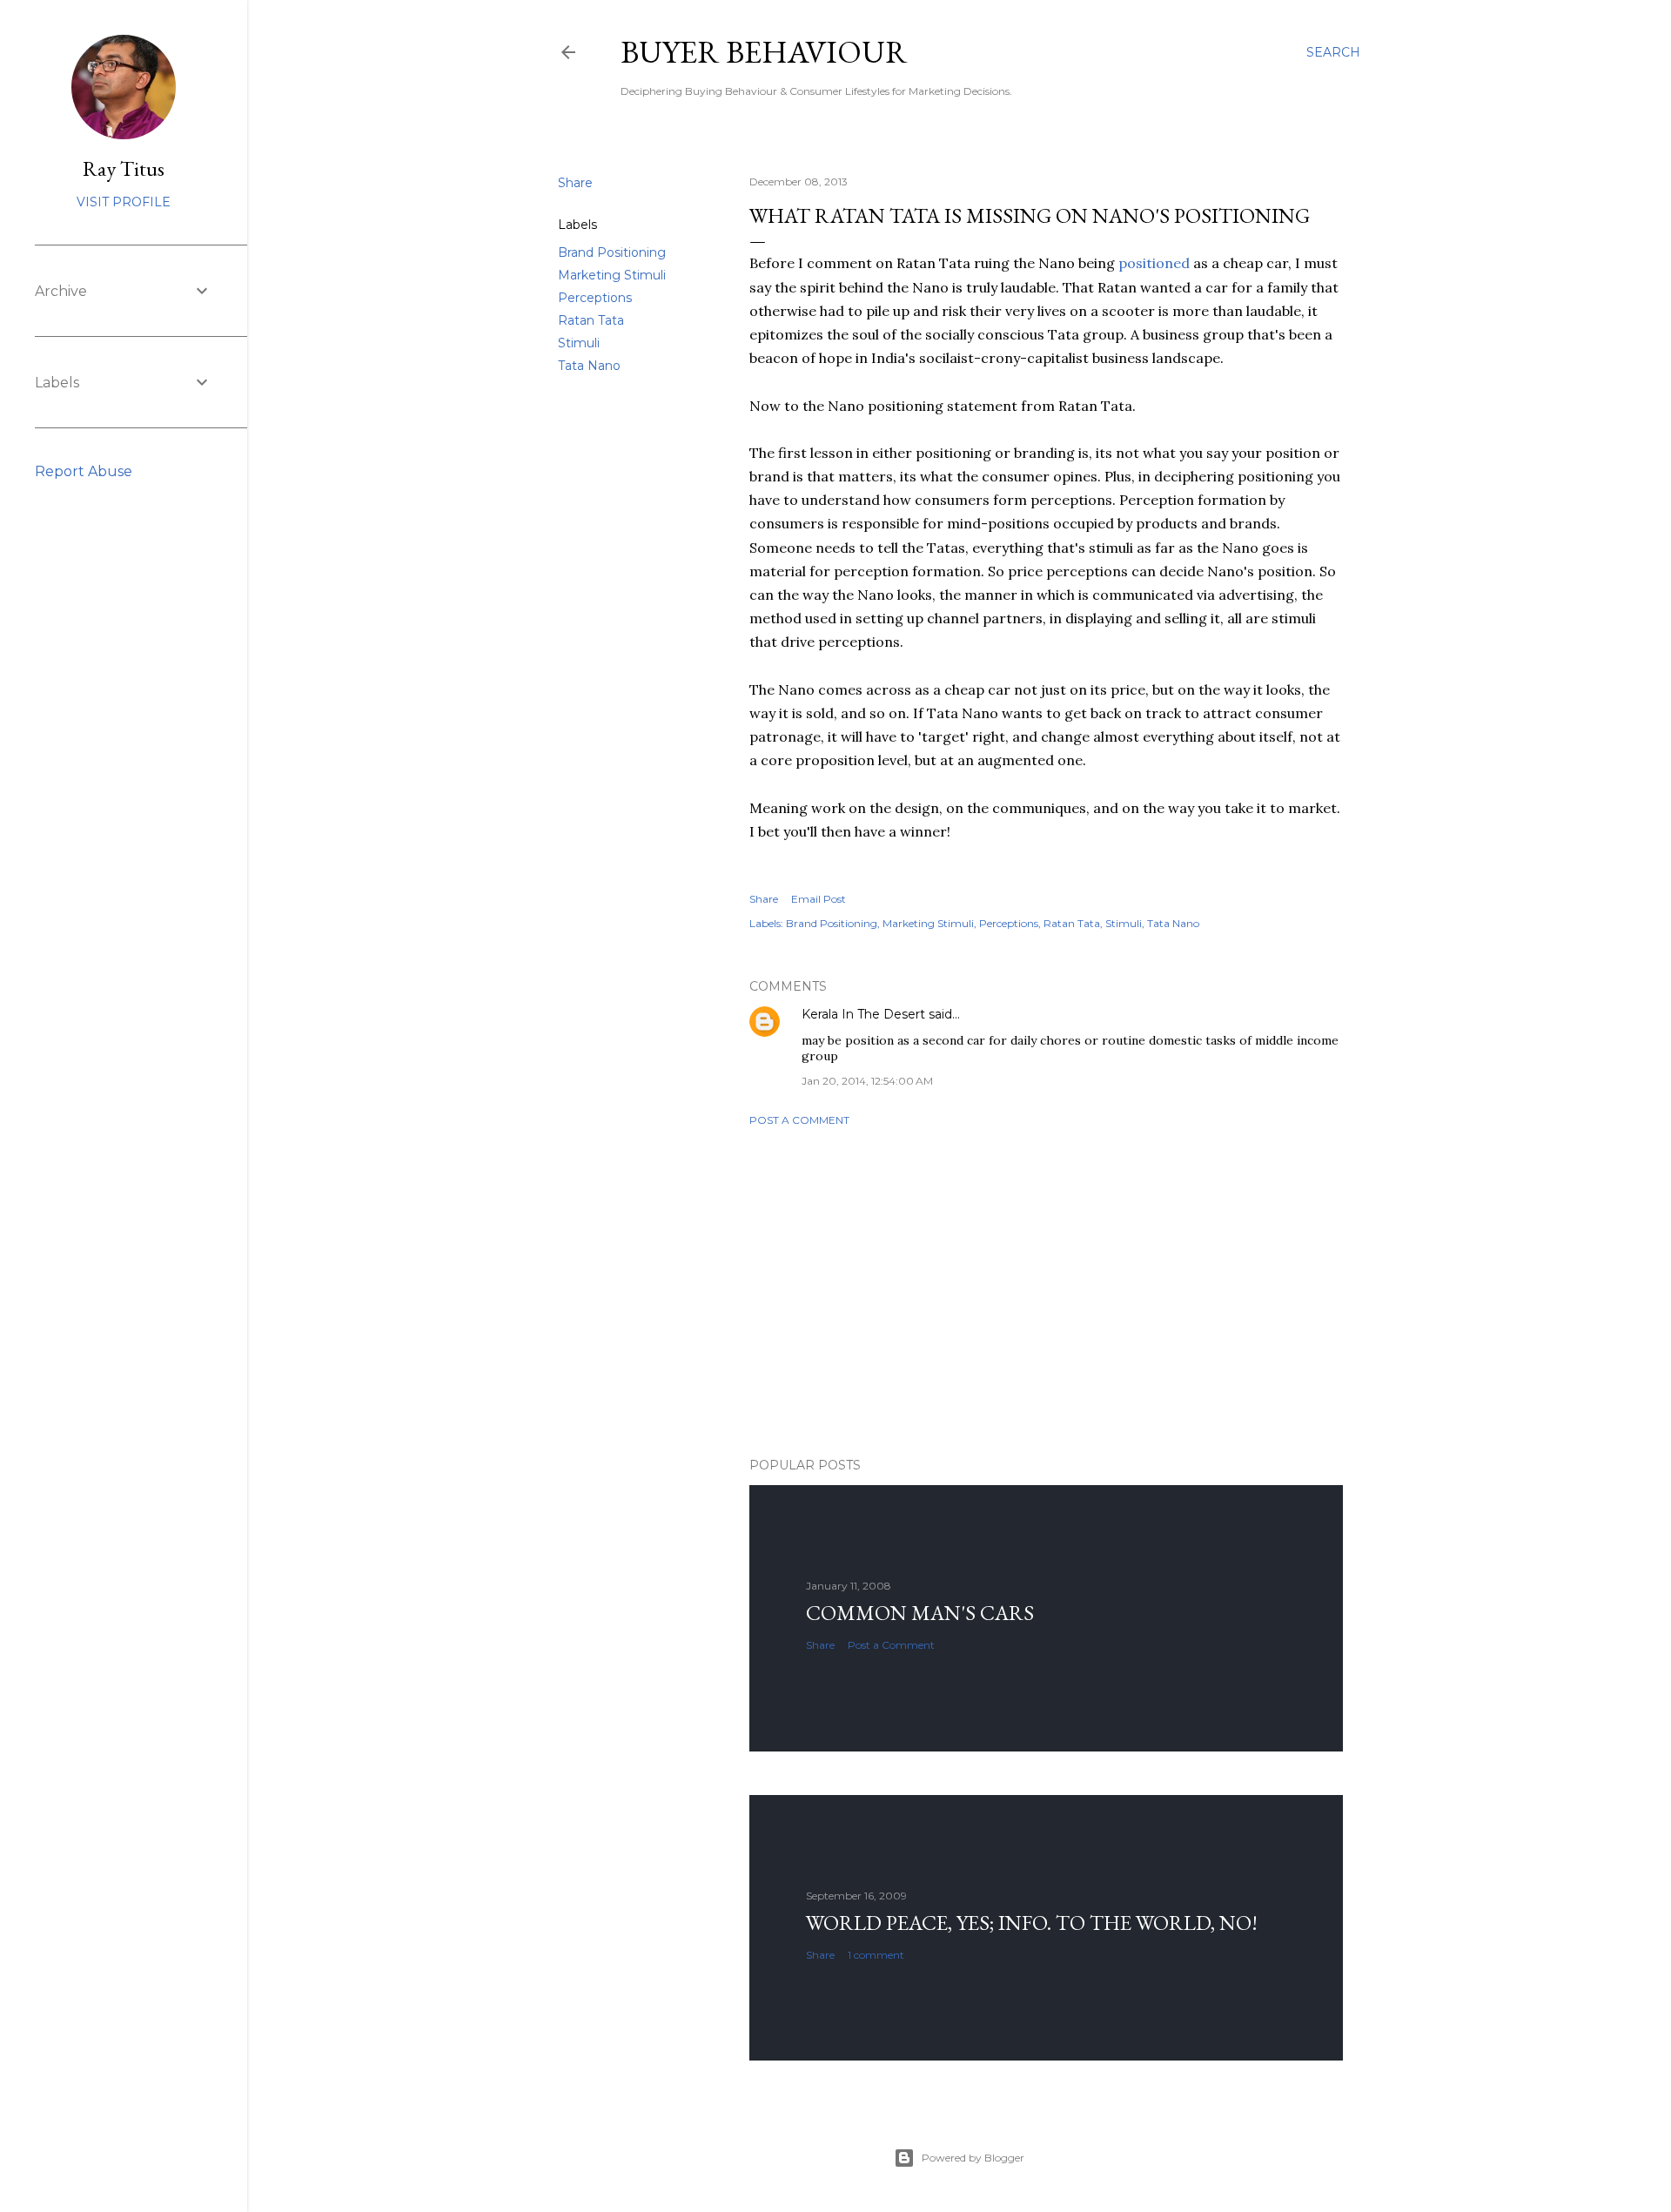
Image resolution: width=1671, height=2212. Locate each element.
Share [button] (575, 183)
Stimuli (579, 343)
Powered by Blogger (973, 2158)
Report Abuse (84, 471)
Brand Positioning (612, 252)
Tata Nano (589, 366)
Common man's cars (920, 1613)
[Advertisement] (1046, 1292)
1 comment (876, 1955)
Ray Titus (124, 168)
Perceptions (595, 298)
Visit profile (124, 202)
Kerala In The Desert (863, 1014)
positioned (1154, 263)
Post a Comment (799, 1120)
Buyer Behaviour (764, 52)
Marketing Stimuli (612, 275)
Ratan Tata (591, 320)
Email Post (819, 899)
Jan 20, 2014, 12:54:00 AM (867, 1081)
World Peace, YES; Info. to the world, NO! (1032, 1923)
